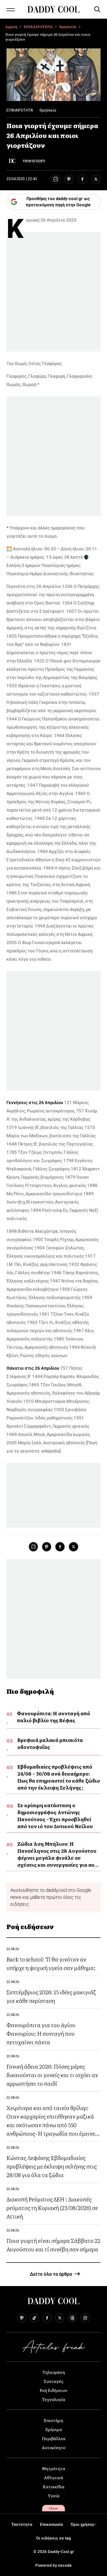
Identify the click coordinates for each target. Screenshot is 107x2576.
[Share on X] (96, 179)
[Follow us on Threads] (72, 2318)
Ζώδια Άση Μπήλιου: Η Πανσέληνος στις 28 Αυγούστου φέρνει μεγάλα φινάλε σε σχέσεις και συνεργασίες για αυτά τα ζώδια (59, 1858)
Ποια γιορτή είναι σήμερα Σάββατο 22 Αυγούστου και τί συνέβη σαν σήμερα (53, 2245)
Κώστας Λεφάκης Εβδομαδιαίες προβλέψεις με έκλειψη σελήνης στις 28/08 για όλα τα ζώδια (52, 2166)
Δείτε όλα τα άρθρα (51, 2274)
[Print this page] (55, 179)
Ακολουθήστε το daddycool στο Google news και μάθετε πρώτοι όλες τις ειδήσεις (51, 1897)
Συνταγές (53, 2381)
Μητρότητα (53, 2468)
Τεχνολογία (53, 2399)
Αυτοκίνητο (53, 2447)
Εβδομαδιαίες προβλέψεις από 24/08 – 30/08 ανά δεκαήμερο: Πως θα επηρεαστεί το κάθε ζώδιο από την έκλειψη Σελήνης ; (59, 1777)
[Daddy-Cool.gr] (53, 9)
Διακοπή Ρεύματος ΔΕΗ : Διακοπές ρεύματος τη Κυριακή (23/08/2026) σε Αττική (52, 2208)
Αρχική (11, 27)
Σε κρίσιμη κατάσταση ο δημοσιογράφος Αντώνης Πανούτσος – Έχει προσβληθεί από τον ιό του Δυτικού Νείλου (55, 1816)
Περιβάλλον (54, 2438)
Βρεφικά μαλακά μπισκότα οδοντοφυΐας (50, 1743)
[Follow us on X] (60, 2318)
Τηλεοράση (54, 2372)
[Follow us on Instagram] (85, 2318)
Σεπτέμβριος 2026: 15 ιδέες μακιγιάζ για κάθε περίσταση (51, 1996)
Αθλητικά (53, 2477)
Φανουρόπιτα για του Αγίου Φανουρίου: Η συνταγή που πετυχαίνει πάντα (41, 2033)
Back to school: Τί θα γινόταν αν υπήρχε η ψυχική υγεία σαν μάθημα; (51, 1963)
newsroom (34, 161)
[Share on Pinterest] (69, 179)
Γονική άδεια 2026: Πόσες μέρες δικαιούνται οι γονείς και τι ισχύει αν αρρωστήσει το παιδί (52, 2075)
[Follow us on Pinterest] (22, 2318)
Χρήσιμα (54, 2429)
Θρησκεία (68, 27)
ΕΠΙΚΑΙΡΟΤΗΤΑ (38, 27)
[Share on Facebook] (82, 179)
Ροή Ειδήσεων (53, 2390)
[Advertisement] (53, 293)
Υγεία (54, 2495)
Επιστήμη (53, 2420)
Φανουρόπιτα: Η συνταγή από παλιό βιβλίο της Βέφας (53, 1717)
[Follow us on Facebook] (47, 2318)
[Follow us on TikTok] (34, 2318)
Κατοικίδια (54, 2486)
